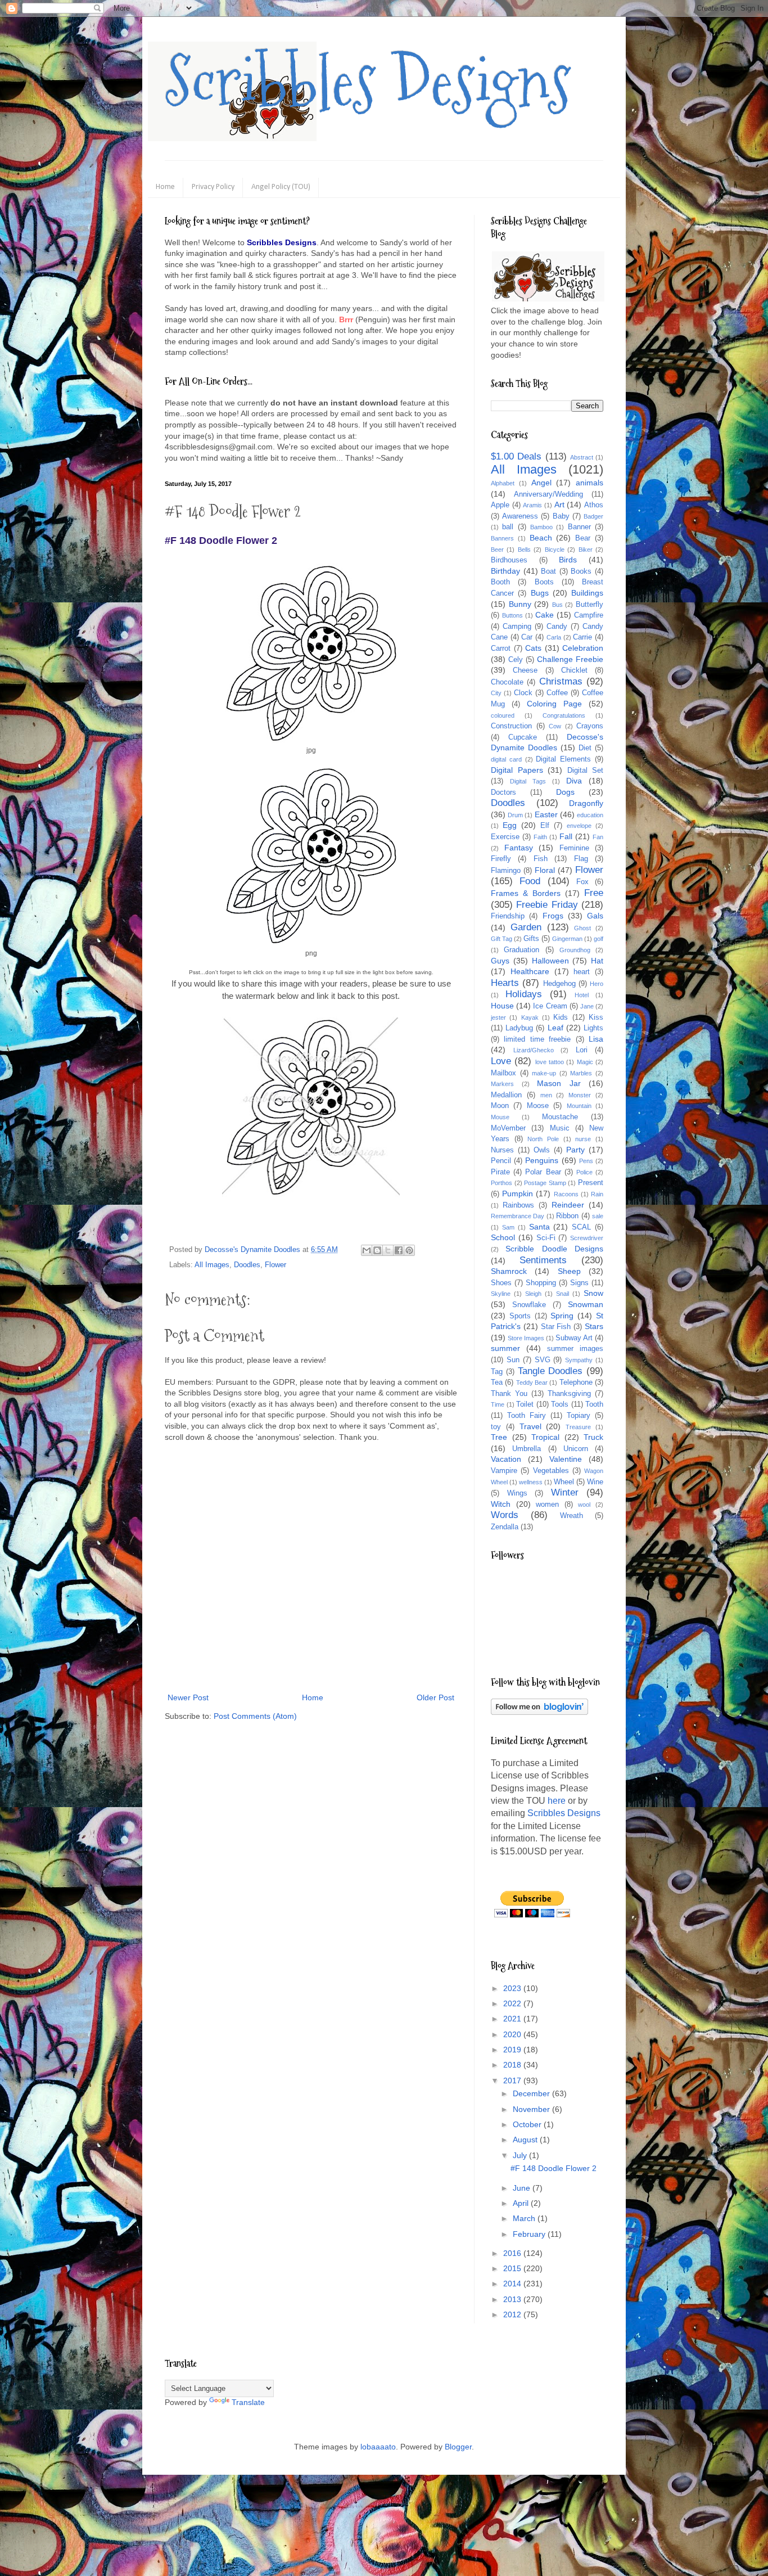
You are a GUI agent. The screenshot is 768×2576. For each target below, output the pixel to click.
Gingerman (567, 939)
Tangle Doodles (550, 1371)
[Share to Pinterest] (409, 1250)
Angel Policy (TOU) (281, 187)
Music (560, 1128)
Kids (561, 1017)
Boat (548, 571)
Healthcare (530, 971)
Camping (517, 627)
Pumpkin (518, 1194)
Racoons (566, 1194)
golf (598, 939)
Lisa (596, 1039)
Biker (586, 550)
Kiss (596, 1017)
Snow (593, 1293)
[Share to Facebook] (399, 1250)
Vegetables (551, 1471)
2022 (513, 2003)
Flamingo (506, 871)
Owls (542, 1150)
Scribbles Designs (368, 82)
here (557, 1801)
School (503, 1237)
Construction (511, 726)
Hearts (505, 983)
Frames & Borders (526, 893)
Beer (497, 550)
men (546, 1095)
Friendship (508, 916)
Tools (560, 1404)
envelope (579, 826)
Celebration (583, 648)
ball (508, 527)
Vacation (506, 1459)
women (547, 1505)
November (532, 2109)
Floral (545, 870)
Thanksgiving (569, 1394)
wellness (531, 1482)
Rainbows (518, 1205)
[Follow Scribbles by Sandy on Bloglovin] (539, 1712)
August (526, 2140)
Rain (597, 1194)
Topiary (579, 1416)
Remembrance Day (518, 1216)
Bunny (520, 604)
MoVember (508, 1128)
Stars (594, 1326)
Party (575, 1150)
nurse (583, 1139)
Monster (580, 1095)
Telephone (576, 1382)
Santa (539, 1227)
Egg (510, 825)
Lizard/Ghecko (534, 1050)
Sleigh (533, 1294)
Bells (524, 550)
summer (505, 1348)
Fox (582, 882)
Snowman (586, 1304)
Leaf (555, 1028)
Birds (568, 560)
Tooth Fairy (527, 1416)
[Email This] (367, 1250)
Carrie (582, 637)
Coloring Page (554, 704)
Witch (501, 1504)
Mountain (579, 1106)
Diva (574, 781)
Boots (544, 582)
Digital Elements (563, 759)
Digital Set (586, 771)
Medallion (506, 1095)
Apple (500, 505)
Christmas (561, 681)
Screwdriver (587, 1238)
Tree (499, 1437)
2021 (513, 2019)
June (523, 2188)
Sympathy (579, 1360)
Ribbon (567, 1216)
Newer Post (188, 1697)
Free (594, 893)
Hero (597, 984)
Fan (598, 837)
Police (584, 1172)
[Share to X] (388, 1250)
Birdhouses (509, 560)
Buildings (587, 593)
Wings (517, 1493)
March (525, 2218)
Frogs (553, 916)
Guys (500, 961)
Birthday (505, 571)
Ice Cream (550, 1006)
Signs (579, 1283)
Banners (502, 538)
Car (527, 637)
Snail (563, 1294)
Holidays (524, 994)
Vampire (504, 1471)
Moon (500, 1106)
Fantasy (519, 848)
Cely (516, 660)
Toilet (525, 1404)
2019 (513, 2050)
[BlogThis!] (377, 1250)
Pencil (501, 1161)
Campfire (589, 615)
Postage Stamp (545, 1183)
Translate (248, 2402)
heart (582, 972)
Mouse (500, 1117)
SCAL (581, 1227)
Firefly (501, 859)
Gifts (531, 939)
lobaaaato (378, 2447)
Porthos (502, 1183)
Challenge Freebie (570, 659)
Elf (545, 826)
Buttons (512, 615)
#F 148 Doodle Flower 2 (554, 2168)
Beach (541, 538)
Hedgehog (559, 984)
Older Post (435, 1697)
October (528, 2124)
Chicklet (574, 670)
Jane (587, 1006)
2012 (513, 2314)
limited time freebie (537, 1039)
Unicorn (576, 1449)
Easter (546, 814)
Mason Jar (559, 1083)
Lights (593, 1028)
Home (165, 187)
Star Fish (556, 1327)
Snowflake (529, 1305)
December (532, 2093)
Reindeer (568, 1205)
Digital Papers (517, 770)
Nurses (502, 1150)
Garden (526, 927)
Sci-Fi (546, 1238)
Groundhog (575, 950)
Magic (585, 1062)
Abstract (582, 457)
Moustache (560, 1117)
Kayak (530, 1017)
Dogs (565, 792)
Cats (533, 648)
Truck (593, 1437)
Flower (275, 1265)
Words (505, 1515)
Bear (583, 538)
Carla (554, 637)
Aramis (532, 505)
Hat (597, 961)
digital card (506, 759)
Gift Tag (502, 939)
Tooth (594, 1404)
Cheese (525, 670)
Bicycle (555, 550)
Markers (502, 1084)
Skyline (501, 1294)
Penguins (542, 1160)
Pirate (500, 1172)
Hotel (582, 995)
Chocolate (507, 682)
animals (589, 483)
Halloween (550, 961)
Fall (566, 836)
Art (559, 505)
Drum (515, 815)
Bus (557, 605)
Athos (594, 505)
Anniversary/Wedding (548, 494)
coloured (503, 715)
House (502, 1006)
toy (496, 1427)
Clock (523, 693)
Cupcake (523, 737)
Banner (579, 527)
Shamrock (509, 1271)
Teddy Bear (532, 1382)
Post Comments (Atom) (255, 1716)
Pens (586, 1161)
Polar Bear (543, 1172)
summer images (575, 1349)
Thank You (509, 1394)
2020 (513, 2034)
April (522, 2203)
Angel (541, 483)
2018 (513, 2065)
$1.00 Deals (516, 456)
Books (581, 571)
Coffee (557, 693)
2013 (513, 2299)
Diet (585, 748)
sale (598, 1216)
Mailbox (503, 1073)
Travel (530, 1426)
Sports (520, 1316)
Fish (541, 859)
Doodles (247, 1265)
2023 (513, 1988)
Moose (538, 1106)
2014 (513, 2284)
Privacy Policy (213, 187)
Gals (595, 916)
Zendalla (505, 1527)
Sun (513, 1360)
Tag (497, 1372)
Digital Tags (528, 781)
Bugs (540, 593)
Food (530, 881)
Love (501, 1061)
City (496, 693)
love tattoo (550, 1062)
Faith (540, 837)
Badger (593, 516)
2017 (513, 2080)
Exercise (505, 837)
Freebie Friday (547, 905)
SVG (543, 1360)
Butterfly (589, 605)
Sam (508, 1227)
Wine (595, 1482)
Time (498, 1404)
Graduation (521, 950)
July (521, 2155)
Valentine (566, 1459)
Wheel (564, 1482)
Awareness (520, 516)
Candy (557, 627)
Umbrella (527, 1449)
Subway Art (574, 1338)
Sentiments (543, 1260)
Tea (497, 1382)
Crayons (590, 726)
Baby (561, 516)
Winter (565, 1492)
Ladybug (519, 1028)
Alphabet (503, 483)
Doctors (503, 792)
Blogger (458, 2447)
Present (591, 1183)
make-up (544, 1073)
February (530, 2234)
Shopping (541, 1283)
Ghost (582, 928)
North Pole (543, 1139)
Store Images (526, 1338)
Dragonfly (586, 803)
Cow (555, 726)
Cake (545, 615)
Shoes (501, 1283)
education (590, 815)
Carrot (501, 648)
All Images (212, 1265)
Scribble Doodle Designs (554, 1249)
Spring (562, 1316)
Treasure (578, 1427)
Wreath (572, 1516)
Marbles (581, 1073)
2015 (513, 2268)
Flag (581, 859)
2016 (513, 2253)
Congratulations (564, 715)
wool (584, 1505)
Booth (500, 582)
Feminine (574, 848)
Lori (582, 1050)
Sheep (569, 1271)
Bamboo (541, 527)
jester (498, 1017)
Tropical (545, 1437)
